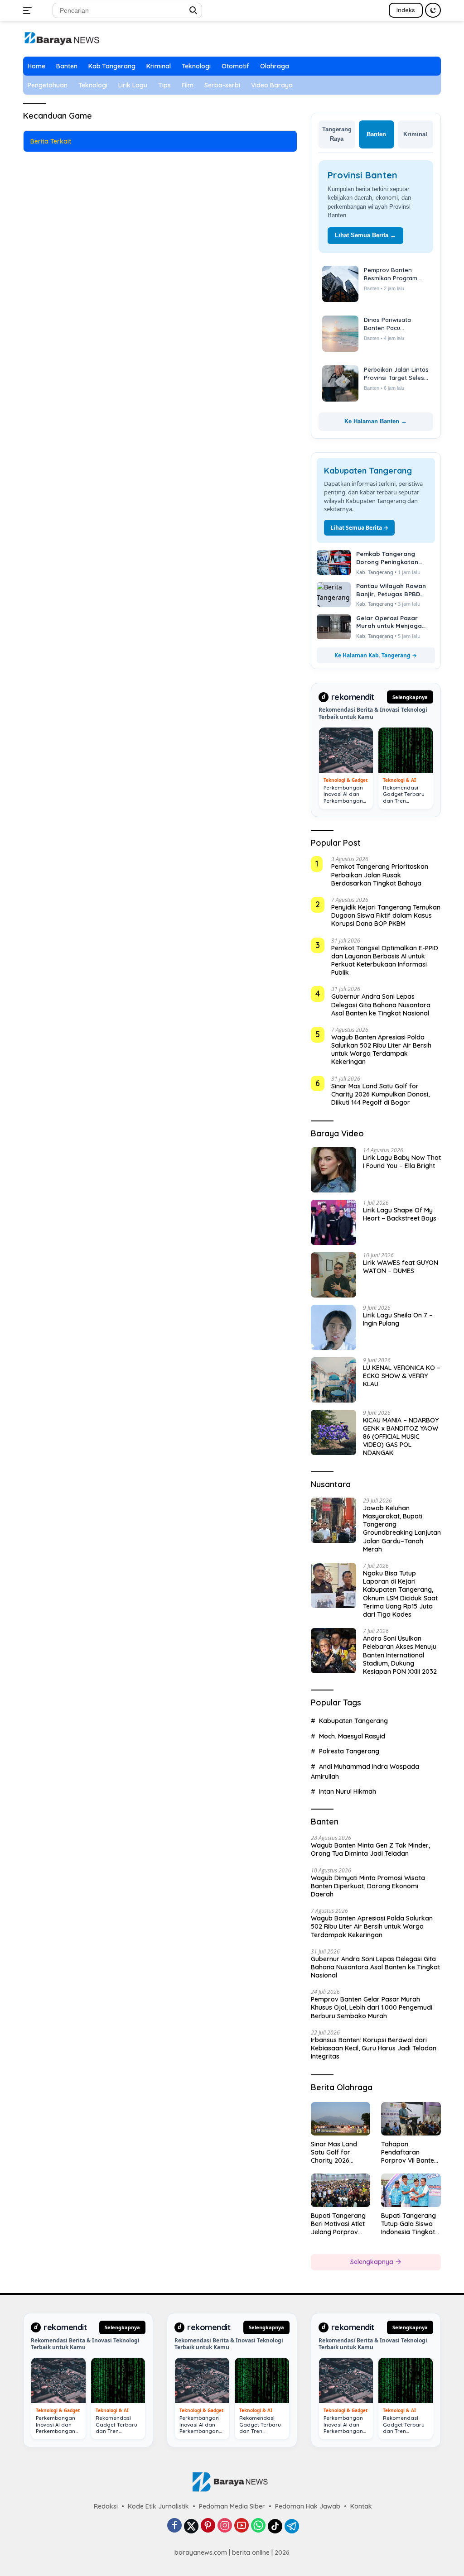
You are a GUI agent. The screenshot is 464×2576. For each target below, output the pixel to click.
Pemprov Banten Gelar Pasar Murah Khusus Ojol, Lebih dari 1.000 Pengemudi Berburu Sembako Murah (372, 2007)
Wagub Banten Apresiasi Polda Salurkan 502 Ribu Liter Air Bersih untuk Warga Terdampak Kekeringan (381, 1050)
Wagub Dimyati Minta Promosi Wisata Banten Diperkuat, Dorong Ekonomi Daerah (368, 1886)
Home (36, 66)
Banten (67, 66)
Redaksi (106, 2506)
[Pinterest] (208, 2526)
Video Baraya (272, 85)
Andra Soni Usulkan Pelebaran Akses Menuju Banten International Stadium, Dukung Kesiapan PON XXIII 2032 (400, 1655)
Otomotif (235, 66)
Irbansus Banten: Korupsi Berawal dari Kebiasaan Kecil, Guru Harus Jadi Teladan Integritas (374, 2048)
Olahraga (275, 66)
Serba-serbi (222, 85)
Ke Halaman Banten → (376, 421)
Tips (164, 85)
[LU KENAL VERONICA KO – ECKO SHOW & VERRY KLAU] (333, 1380)
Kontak (361, 2506)
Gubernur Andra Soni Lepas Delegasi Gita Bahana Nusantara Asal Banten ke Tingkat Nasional (381, 1005)
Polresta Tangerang (349, 1751)
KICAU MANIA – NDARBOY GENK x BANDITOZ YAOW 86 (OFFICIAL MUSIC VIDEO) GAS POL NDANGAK (401, 1437)
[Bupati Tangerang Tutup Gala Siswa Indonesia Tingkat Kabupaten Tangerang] (411, 2190)
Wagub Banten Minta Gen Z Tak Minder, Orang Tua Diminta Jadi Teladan (370, 1849)
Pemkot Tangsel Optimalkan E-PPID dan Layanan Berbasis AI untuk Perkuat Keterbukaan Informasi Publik (385, 960)
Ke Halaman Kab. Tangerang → (376, 655)
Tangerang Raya (337, 134)
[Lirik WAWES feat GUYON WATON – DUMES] (333, 1275)
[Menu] (29, 10)
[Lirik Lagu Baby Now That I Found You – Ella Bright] (333, 1170)
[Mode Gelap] (433, 10)
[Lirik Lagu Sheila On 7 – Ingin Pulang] (333, 1327)
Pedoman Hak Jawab (308, 2506)
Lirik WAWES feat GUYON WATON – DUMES (401, 1267)
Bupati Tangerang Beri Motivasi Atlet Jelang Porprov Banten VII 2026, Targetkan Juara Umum (338, 2224)
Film (188, 85)
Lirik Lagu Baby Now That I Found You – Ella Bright (402, 1162)
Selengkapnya (410, 697)
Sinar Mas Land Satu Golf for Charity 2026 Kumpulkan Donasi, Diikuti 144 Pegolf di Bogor (380, 1094)
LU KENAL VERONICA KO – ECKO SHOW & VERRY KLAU (402, 1376)
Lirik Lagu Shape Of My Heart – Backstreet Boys (400, 1214)
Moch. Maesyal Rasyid (352, 1736)
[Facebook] (174, 2526)
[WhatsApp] (258, 2526)
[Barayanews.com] (62, 38)
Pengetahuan (48, 85)
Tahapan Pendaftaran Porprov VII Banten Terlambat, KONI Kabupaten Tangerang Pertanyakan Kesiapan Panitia (409, 2152)
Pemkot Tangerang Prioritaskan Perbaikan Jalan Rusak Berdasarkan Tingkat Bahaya (380, 875)
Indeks (406, 10)
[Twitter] (191, 2526)
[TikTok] (275, 2526)
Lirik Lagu (133, 85)
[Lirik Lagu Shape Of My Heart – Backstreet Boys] (333, 1222)
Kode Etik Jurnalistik (158, 2506)
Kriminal (159, 66)
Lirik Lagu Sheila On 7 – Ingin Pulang (398, 1319)
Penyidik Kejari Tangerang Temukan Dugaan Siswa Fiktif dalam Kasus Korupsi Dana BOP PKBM (386, 915)
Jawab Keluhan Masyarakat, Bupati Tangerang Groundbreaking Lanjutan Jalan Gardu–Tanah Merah (402, 1529)
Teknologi (196, 66)
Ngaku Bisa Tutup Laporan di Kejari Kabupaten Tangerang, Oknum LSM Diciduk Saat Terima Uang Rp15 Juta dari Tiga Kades (400, 1594)
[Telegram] (292, 2526)
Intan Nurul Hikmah (348, 1791)
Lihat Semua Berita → (365, 235)
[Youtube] (242, 2526)
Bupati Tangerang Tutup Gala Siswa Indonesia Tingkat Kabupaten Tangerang (408, 2224)
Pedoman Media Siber (232, 2506)
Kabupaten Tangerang (353, 1721)
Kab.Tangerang (112, 66)
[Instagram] (225, 2526)
